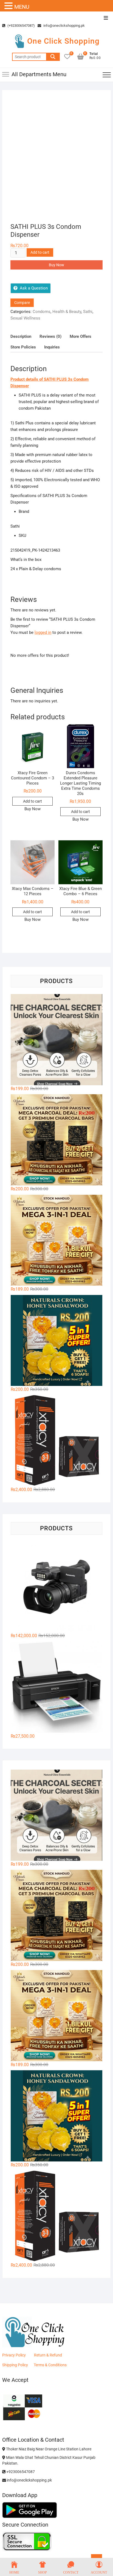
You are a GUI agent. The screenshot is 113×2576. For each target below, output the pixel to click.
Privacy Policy (14, 2355)
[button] (9, 6)
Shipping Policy (15, 2365)
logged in (43, 632)
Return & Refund (48, 2355)
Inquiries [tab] (52, 347)
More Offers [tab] (80, 336)
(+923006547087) (21, 26)
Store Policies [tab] (23, 347)
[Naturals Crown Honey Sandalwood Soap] (56, 1341)
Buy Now (56, 265)
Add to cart (40, 252)
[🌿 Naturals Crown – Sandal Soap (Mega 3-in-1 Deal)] (56, 1240)
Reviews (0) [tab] (50, 336)
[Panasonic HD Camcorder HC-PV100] (56, 1587)
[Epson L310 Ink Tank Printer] (56, 1687)
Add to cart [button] (33, 801)
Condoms (42, 312)
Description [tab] (21, 336)
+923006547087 (20, 2472)
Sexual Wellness (25, 318)
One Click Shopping (63, 41)
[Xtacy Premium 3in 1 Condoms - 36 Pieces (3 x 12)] (56, 1441)
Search (53, 57)
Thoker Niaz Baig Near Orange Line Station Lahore (48, 2449)
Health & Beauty (67, 312)
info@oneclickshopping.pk (64, 26)
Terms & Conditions (50, 2365)
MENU (22, 7)
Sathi (88, 312)
